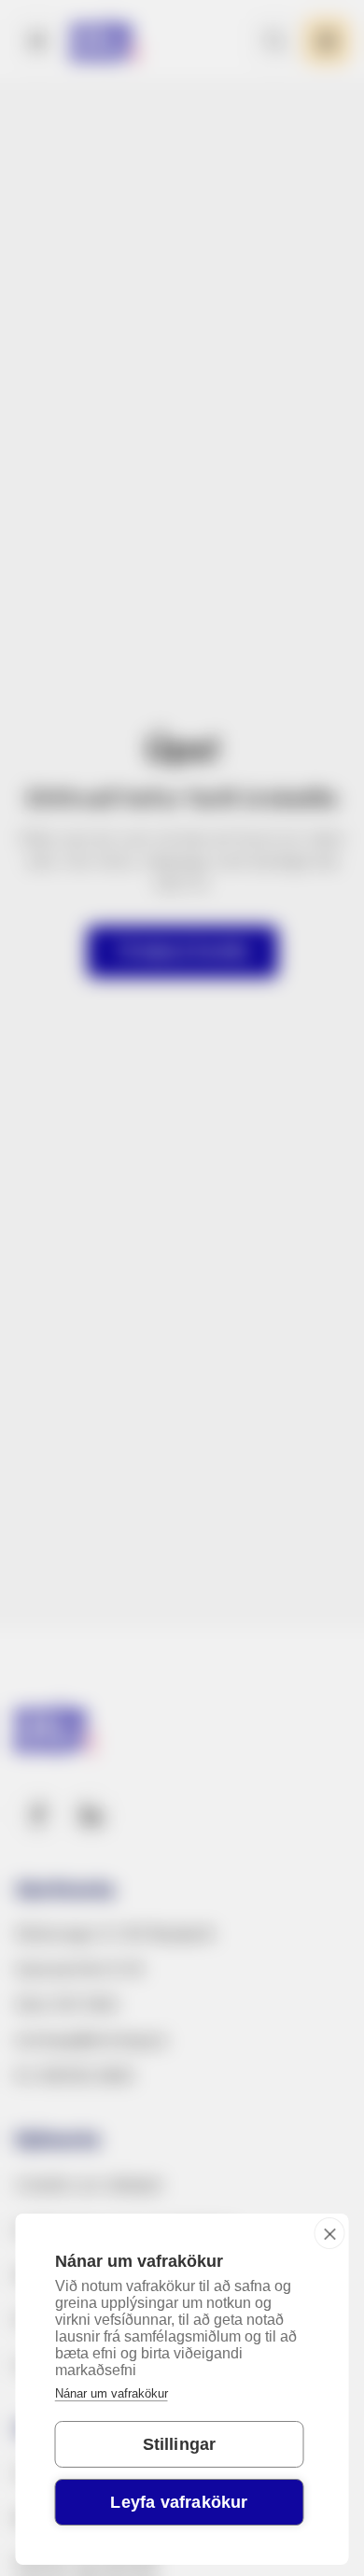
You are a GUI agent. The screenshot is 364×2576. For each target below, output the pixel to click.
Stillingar (180, 2444)
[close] (330, 2233)
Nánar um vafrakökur (112, 2393)
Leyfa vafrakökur (179, 2502)
